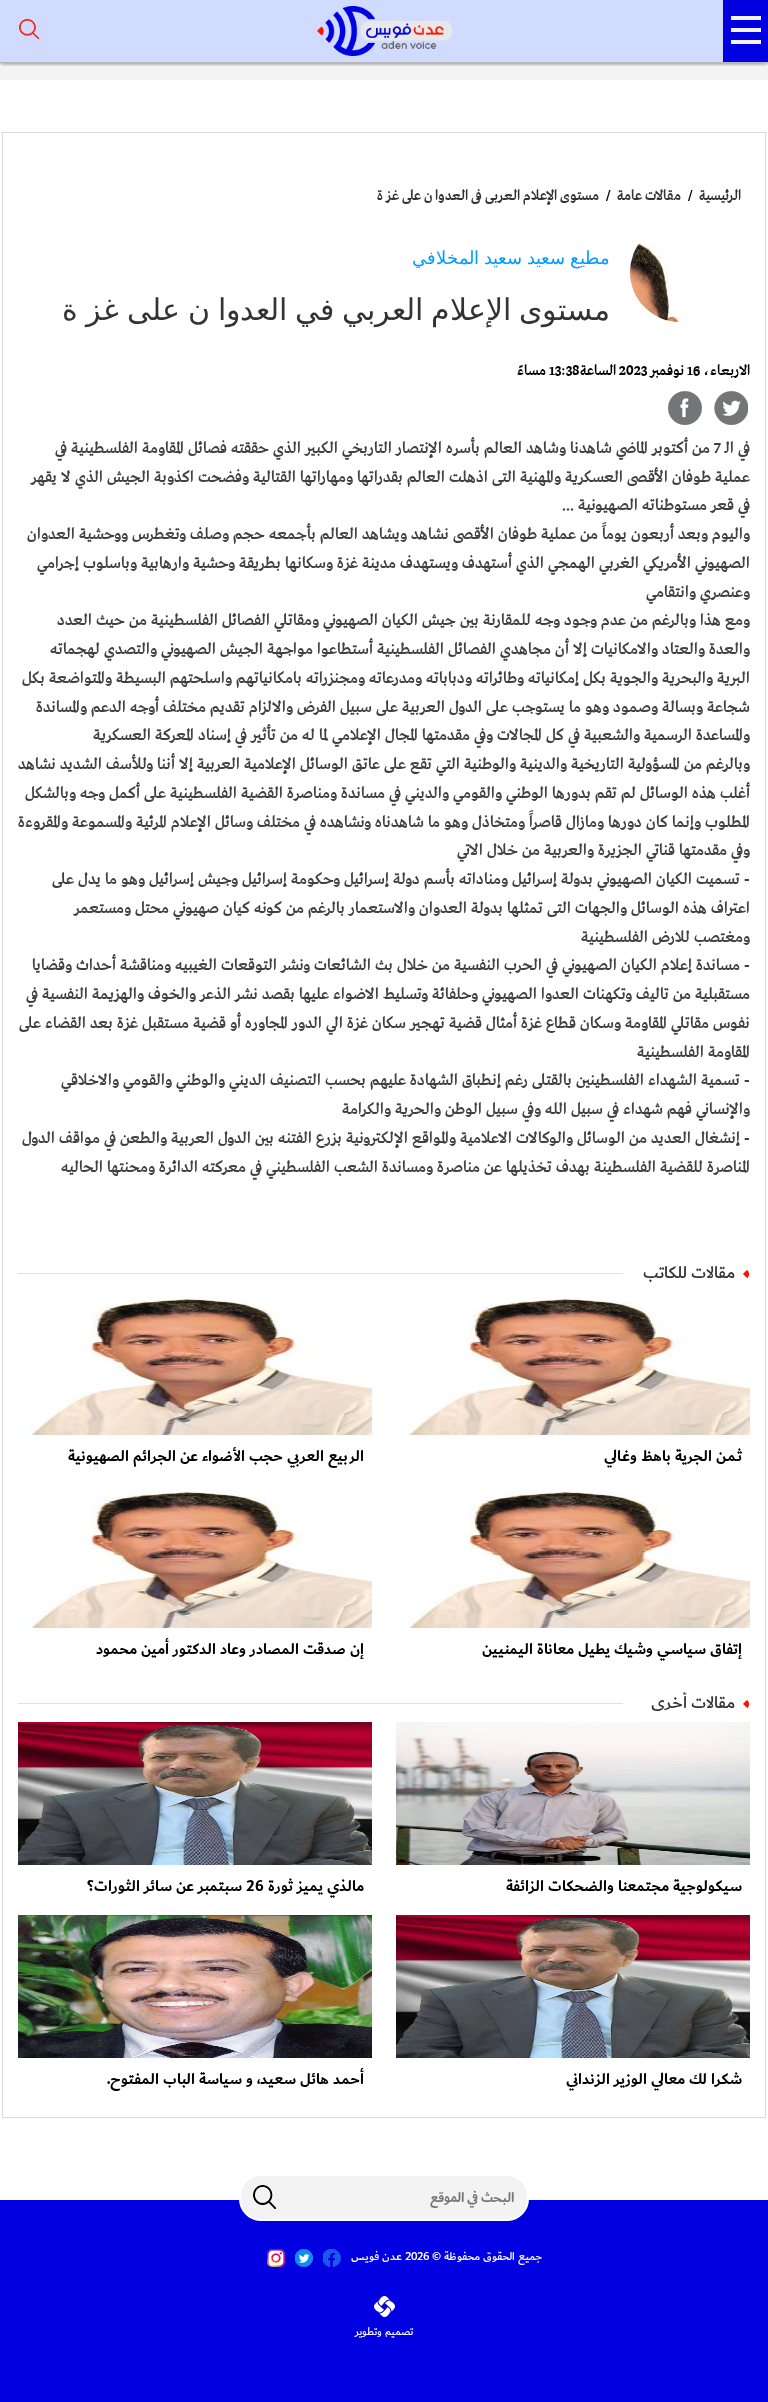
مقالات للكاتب (689, 1273)
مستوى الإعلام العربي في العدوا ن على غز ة (488, 196)
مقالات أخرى (693, 1703)
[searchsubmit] (264, 2197)
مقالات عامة (647, 196)
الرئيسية (720, 196)
